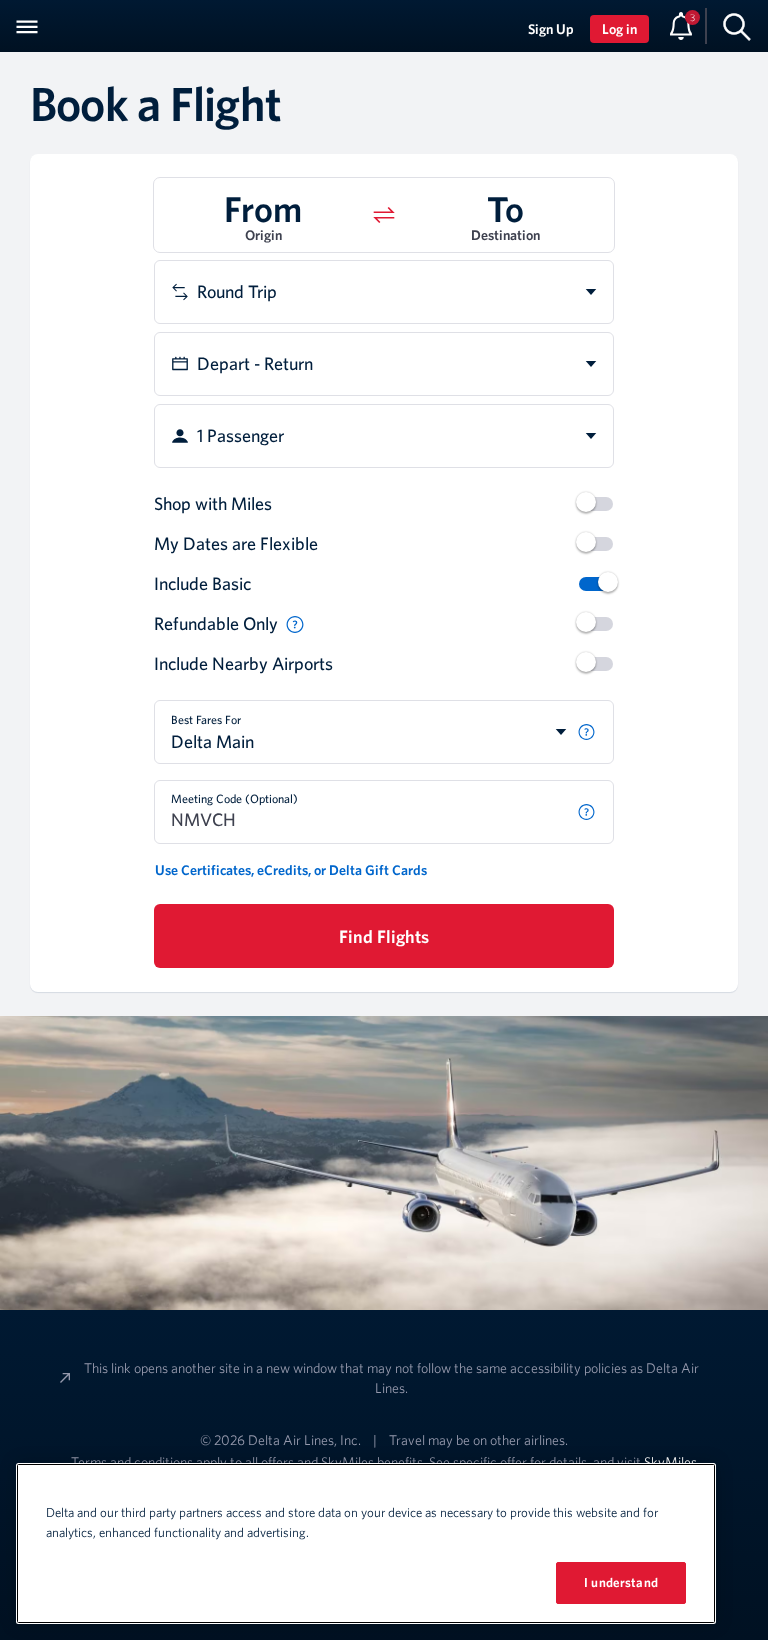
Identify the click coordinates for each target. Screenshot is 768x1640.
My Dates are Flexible (236, 543)
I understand (621, 1582)
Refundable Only (216, 623)
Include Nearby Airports (243, 663)
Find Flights (384, 936)
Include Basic (202, 583)
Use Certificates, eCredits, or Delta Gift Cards (291, 870)
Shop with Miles (213, 503)
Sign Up (551, 29)
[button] (263, 215)
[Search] (737, 26)
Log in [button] (619, 29)
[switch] (596, 504)
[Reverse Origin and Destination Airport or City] (384, 215)
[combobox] (384, 292)
